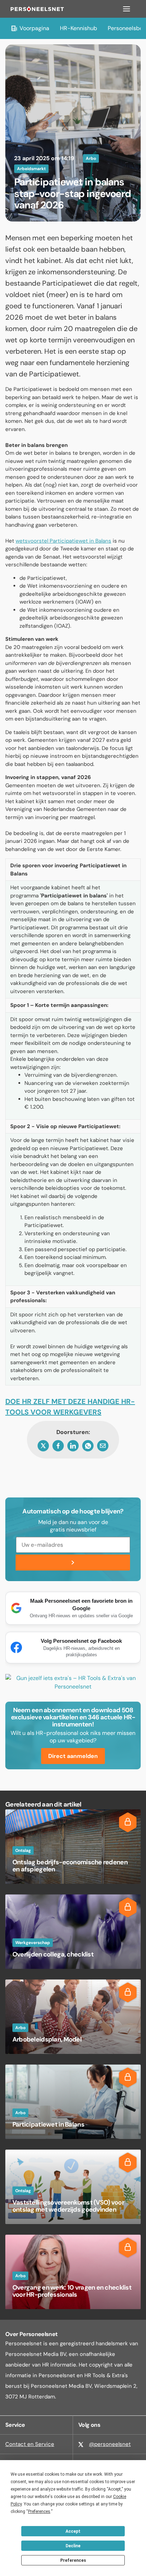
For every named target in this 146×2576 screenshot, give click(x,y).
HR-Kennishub (78, 28)
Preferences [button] (39, 2511)
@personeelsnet (110, 2444)
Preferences (73, 2560)
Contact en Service (30, 2444)
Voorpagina (34, 28)
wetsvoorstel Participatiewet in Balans (63, 541)
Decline (73, 2546)
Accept (73, 2531)
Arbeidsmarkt (31, 169)
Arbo (91, 158)
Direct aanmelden (73, 1756)
